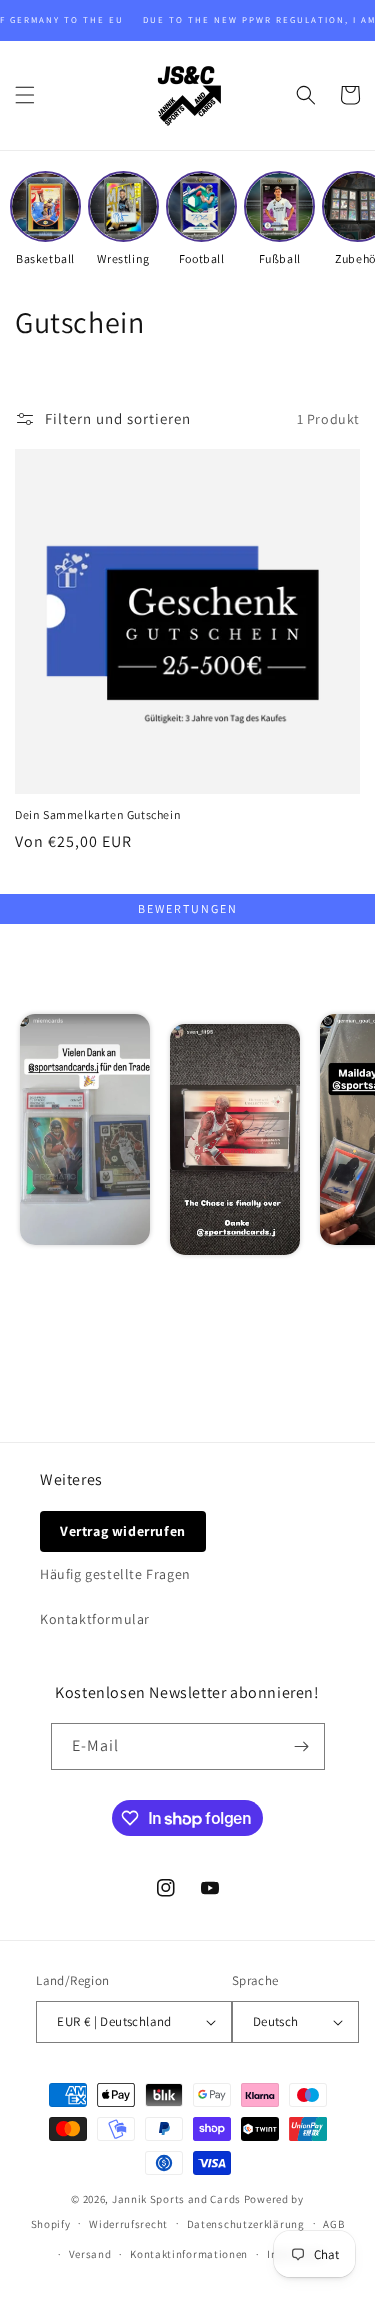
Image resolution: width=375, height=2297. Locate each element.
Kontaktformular (95, 1619)
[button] (25, 95)
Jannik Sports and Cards (176, 2199)
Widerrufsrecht (128, 2224)
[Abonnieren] (302, 1746)
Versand (90, 2254)
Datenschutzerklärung (246, 2224)
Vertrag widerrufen (123, 1531)
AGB (333, 2224)
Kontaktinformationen (189, 2254)
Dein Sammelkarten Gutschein (98, 814)
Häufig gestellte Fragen (115, 1574)
